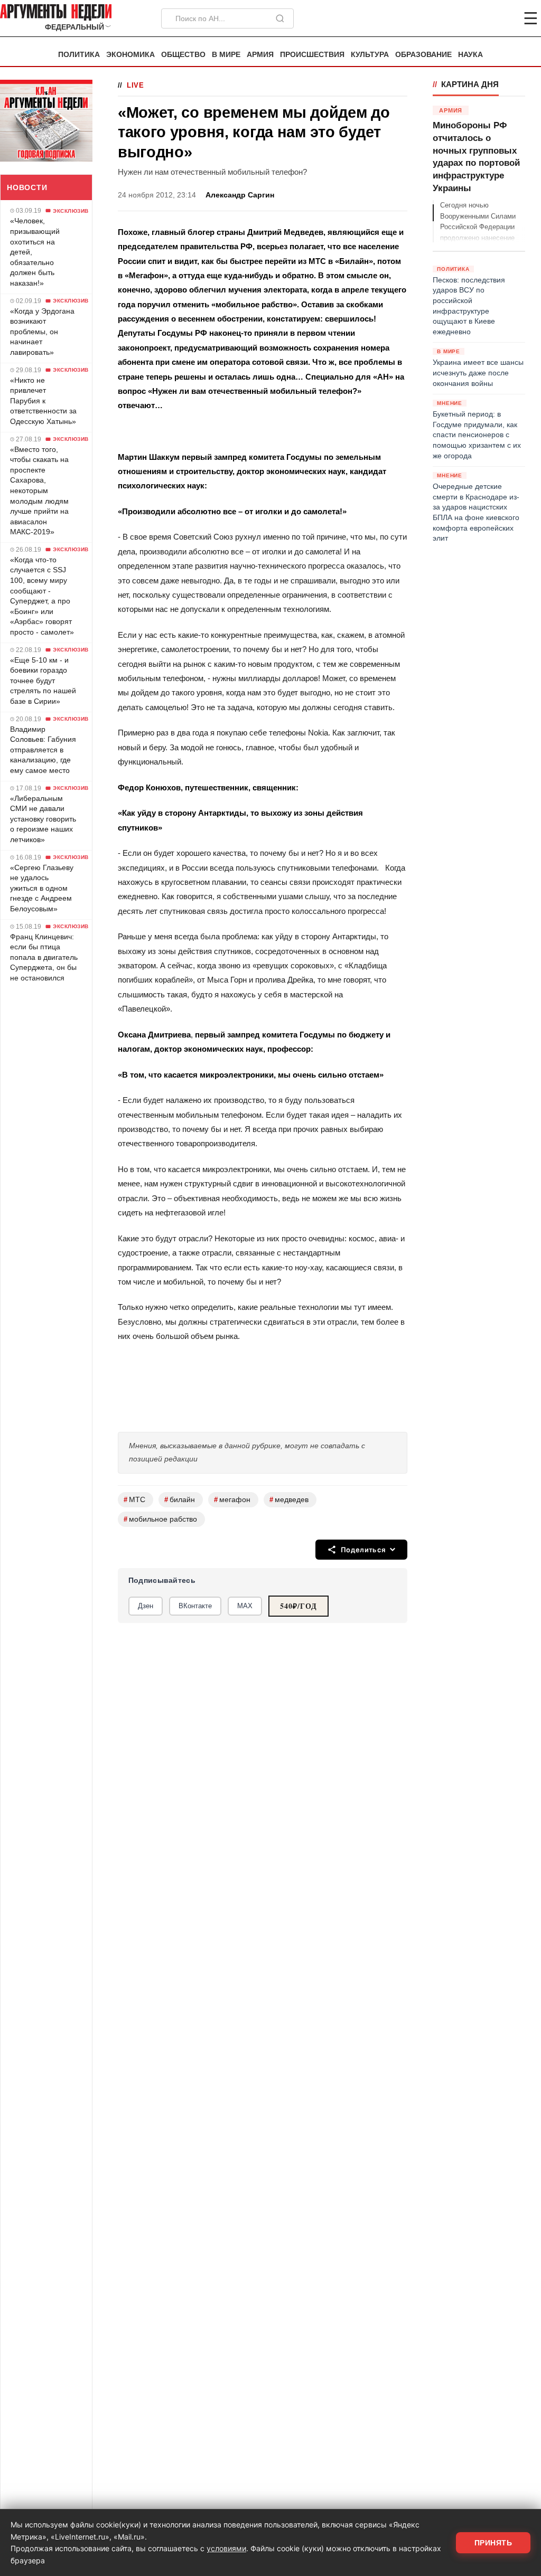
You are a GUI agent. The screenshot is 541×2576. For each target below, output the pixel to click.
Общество (183, 55)
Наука (470, 55)
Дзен (146, 1606)
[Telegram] (475, 18)
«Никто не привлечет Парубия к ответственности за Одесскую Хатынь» (43, 401)
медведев (289, 1500)
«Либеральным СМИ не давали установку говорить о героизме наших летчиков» (43, 819)
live (136, 85)
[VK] (502, 18)
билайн (180, 1500)
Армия (260, 55)
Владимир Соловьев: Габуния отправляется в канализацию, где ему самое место (43, 750)
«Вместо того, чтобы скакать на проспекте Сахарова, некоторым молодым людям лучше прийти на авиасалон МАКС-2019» (39, 491)
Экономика (130, 55)
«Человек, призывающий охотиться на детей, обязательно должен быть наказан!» (35, 252)
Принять (493, 2543)
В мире (226, 55)
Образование (423, 55)
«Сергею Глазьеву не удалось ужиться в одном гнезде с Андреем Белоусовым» (42, 888)
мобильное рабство (160, 1519)
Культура (370, 55)
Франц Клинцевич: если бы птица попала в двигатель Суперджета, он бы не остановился (44, 957)
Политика (79, 55)
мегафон (232, 1500)
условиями (226, 2548)
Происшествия (312, 55)
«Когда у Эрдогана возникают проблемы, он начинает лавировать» (42, 332)
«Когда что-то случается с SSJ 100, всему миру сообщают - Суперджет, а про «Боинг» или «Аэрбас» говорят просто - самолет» (42, 596)
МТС (134, 1500)
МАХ (245, 1606)
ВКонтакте (195, 1606)
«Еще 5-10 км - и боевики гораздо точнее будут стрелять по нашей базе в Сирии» (43, 681)
